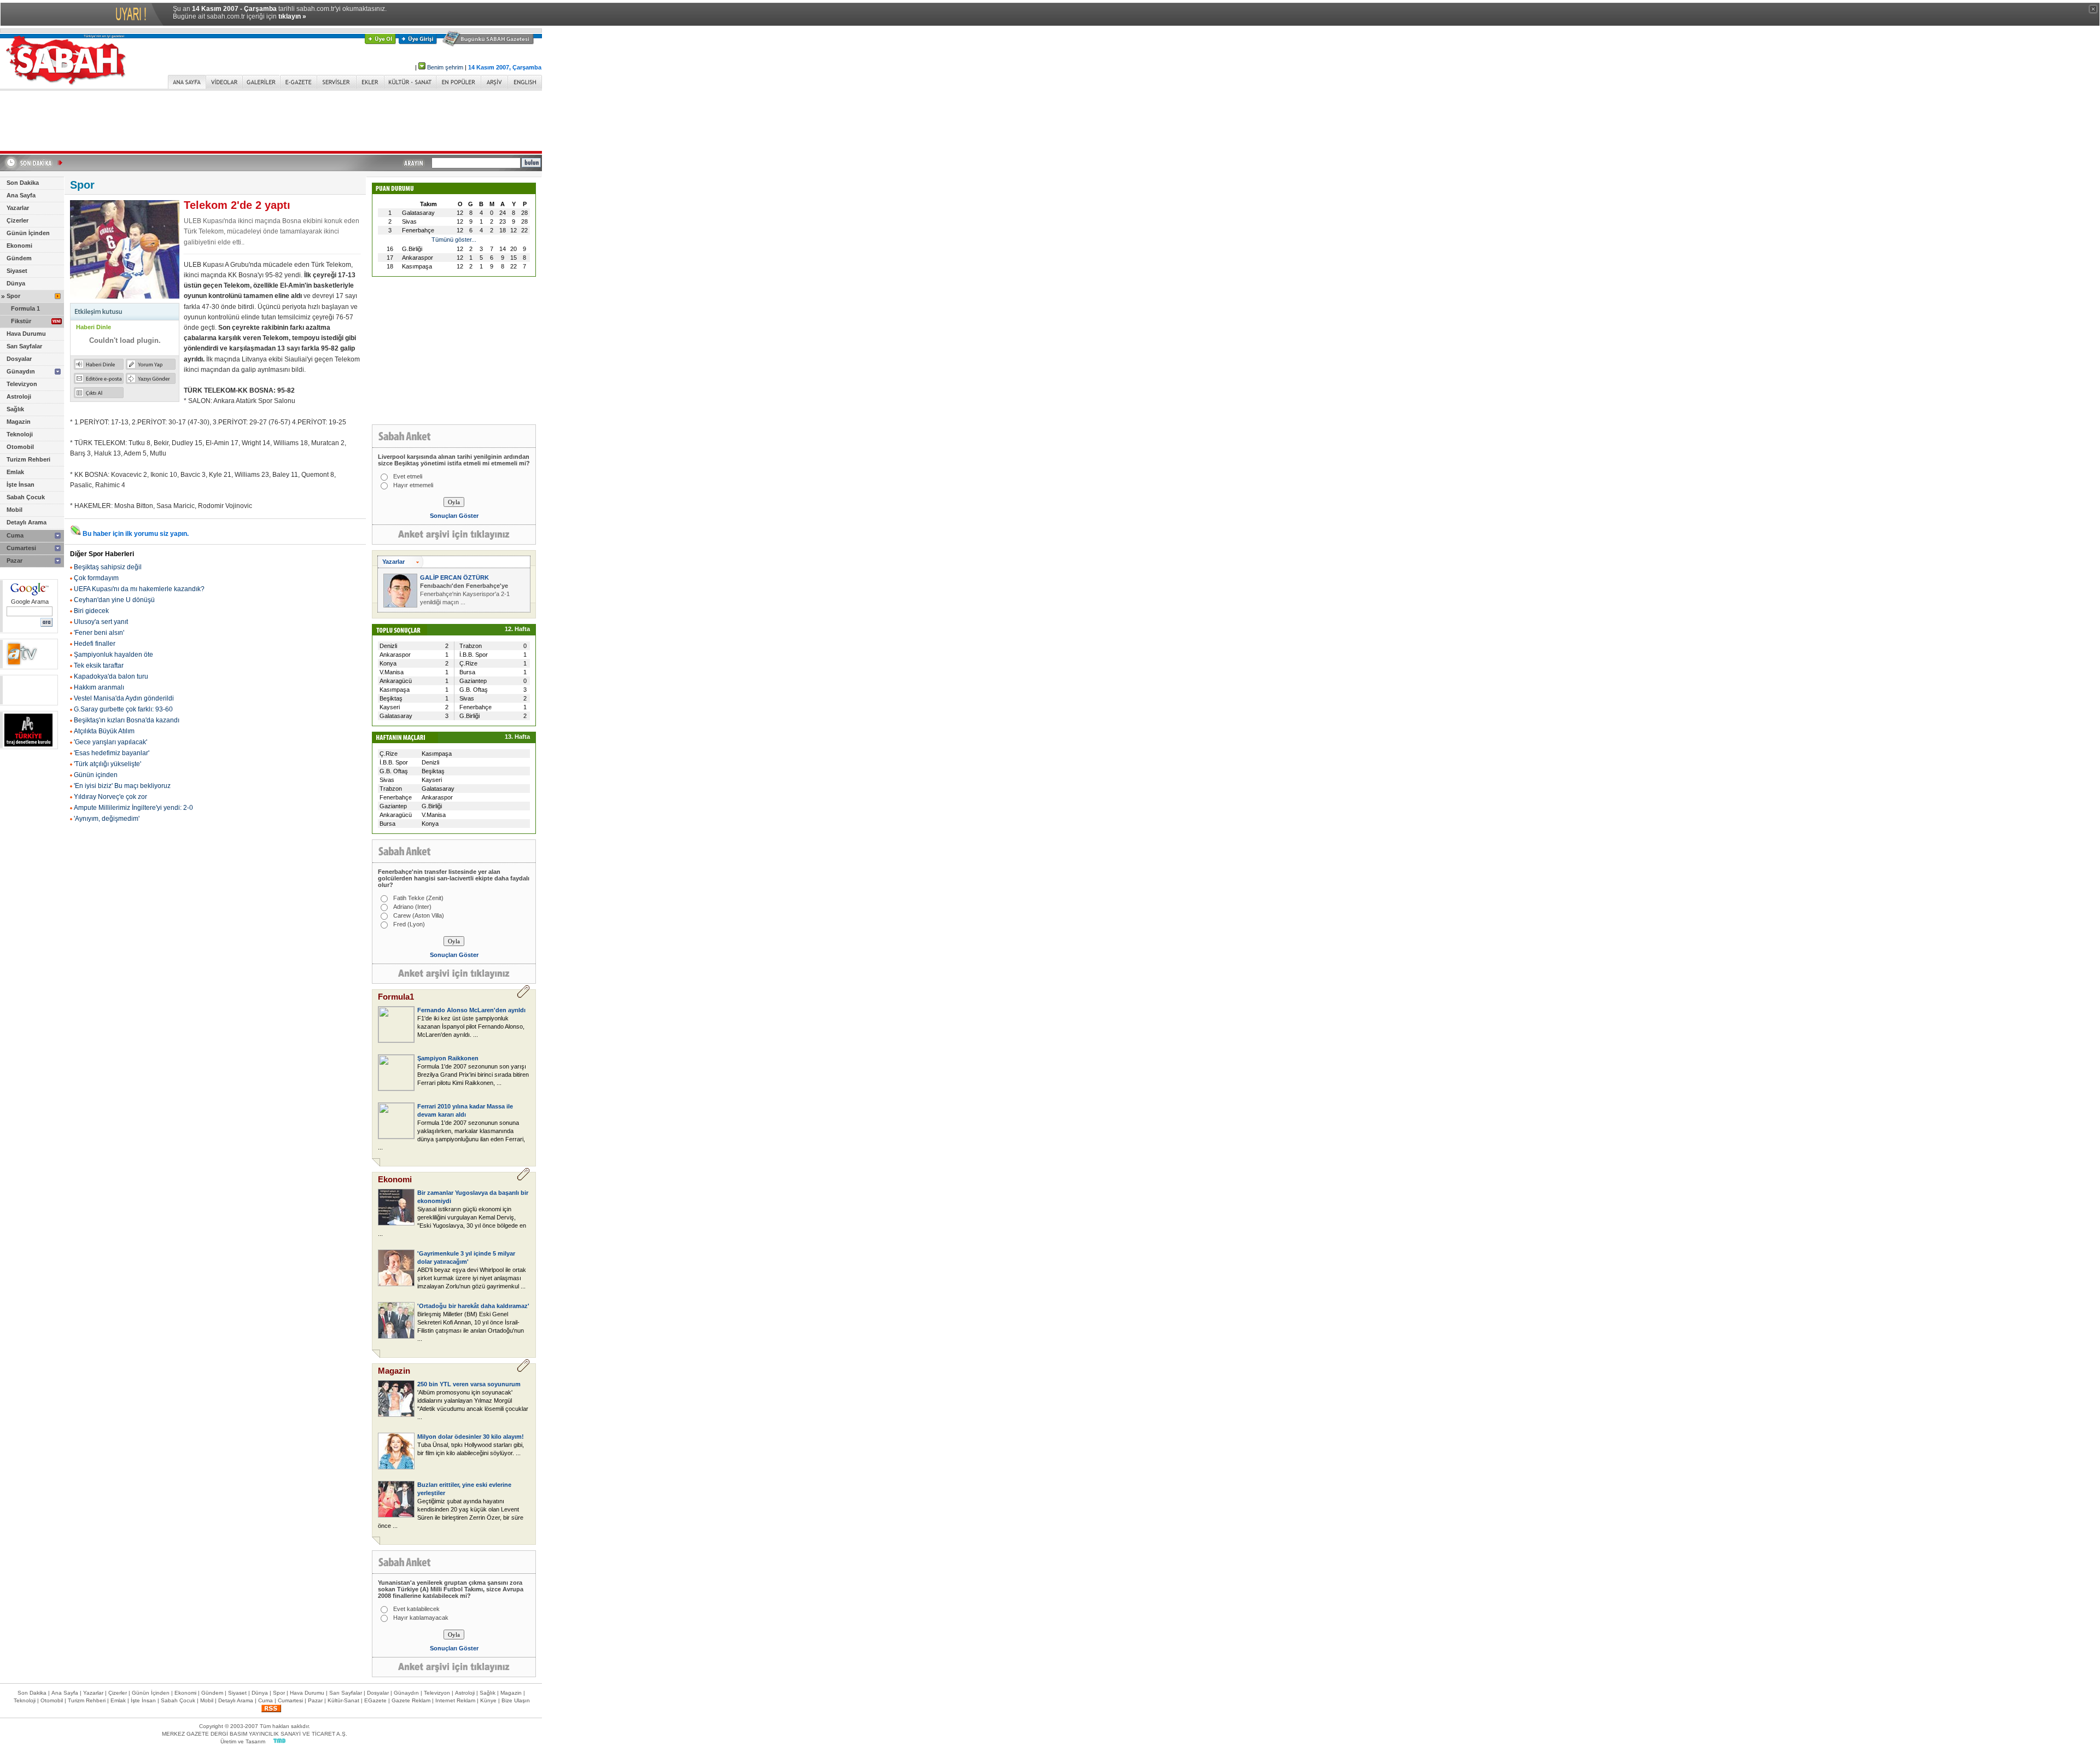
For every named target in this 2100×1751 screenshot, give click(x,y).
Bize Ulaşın (516, 1700)
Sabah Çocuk (26, 497)
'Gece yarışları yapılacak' (110, 742)
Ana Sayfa (21, 195)
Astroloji (19, 396)
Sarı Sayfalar (24, 346)
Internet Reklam (455, 1700)
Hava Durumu (26, 334)
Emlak (15, 472)
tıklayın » (292, 16)
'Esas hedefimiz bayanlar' (112, 753)
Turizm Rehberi (28, 459)
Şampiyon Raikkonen (448, 1058)
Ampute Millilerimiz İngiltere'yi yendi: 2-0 (133, 808)
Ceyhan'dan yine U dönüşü (114, 600)
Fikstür (21, 321)
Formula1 (396, 997)
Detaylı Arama (27, 522)
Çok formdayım (96, 578)
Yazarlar (18, 208)
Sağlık (15, 409)
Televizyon (22, 384)
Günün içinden (96, 775)
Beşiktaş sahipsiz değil (108, 567)
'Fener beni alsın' (99, 633)
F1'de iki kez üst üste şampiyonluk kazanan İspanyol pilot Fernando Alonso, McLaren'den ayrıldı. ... (471, 1026)
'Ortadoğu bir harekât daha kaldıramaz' (473, 1306)
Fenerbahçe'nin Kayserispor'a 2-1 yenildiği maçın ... (465, 594)
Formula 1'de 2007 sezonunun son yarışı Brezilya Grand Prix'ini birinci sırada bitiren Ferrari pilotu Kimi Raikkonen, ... (473, 1075)
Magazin (19, 422)
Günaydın (21, 371)
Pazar (14, 561)
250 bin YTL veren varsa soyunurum (469, 1384)
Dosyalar (19, 359)
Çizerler (17, 220)
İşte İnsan (21, 485)
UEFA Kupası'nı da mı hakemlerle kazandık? (139, 589)
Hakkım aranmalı (99, 687)
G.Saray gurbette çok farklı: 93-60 (123, 709)
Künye (488, 1700)
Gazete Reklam (411, 1700)
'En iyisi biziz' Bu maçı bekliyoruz (122, 786)
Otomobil (20, 447)
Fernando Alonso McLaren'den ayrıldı (471, 1010)
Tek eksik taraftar (99, 666)
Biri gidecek (91, 611)
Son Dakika (23, 183)
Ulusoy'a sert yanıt (101, 622)
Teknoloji (20, 434)
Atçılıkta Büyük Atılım (104, 731)
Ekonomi (19, 246)
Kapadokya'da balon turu (111, 676)
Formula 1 (25, 308)
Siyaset (17, 271)
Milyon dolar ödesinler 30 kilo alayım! (471, 1437)
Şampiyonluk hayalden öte (113, 655)
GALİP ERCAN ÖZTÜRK (454, 577)
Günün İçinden (28, 233)
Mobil (14, 510)
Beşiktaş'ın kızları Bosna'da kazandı (127, 720)
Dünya (16, 283)
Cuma (15, 535)
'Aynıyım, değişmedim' (107, 819)
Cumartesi (21, 548)
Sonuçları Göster (454, 516)
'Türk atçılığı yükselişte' (107, 764)
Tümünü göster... (454, 240)
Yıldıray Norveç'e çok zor (110, 797)
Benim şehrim (445, 67)
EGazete (375, 1700)
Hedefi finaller (95, 644)
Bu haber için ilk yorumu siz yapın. (136, 534)
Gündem (19, 258)
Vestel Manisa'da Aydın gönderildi (124, 698)
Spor (13, 296)
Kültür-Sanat (343, 1700)
